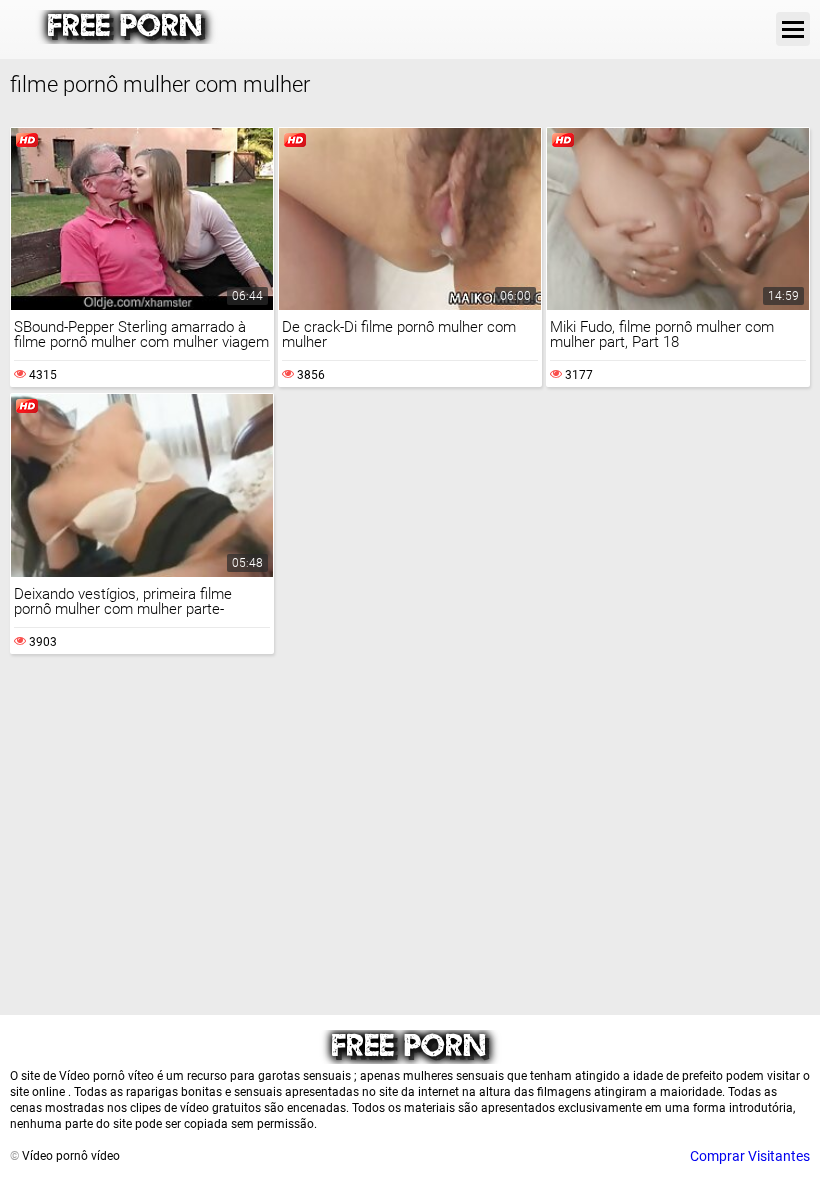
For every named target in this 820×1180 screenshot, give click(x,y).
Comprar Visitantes (750, 1156)
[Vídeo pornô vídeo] (126, 39)
